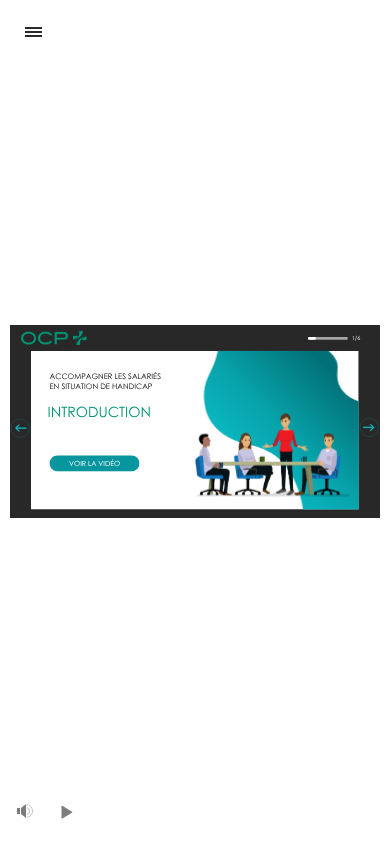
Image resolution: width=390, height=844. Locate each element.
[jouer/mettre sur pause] (67, 812)
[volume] (25, 811)
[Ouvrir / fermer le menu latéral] (25, 32)
